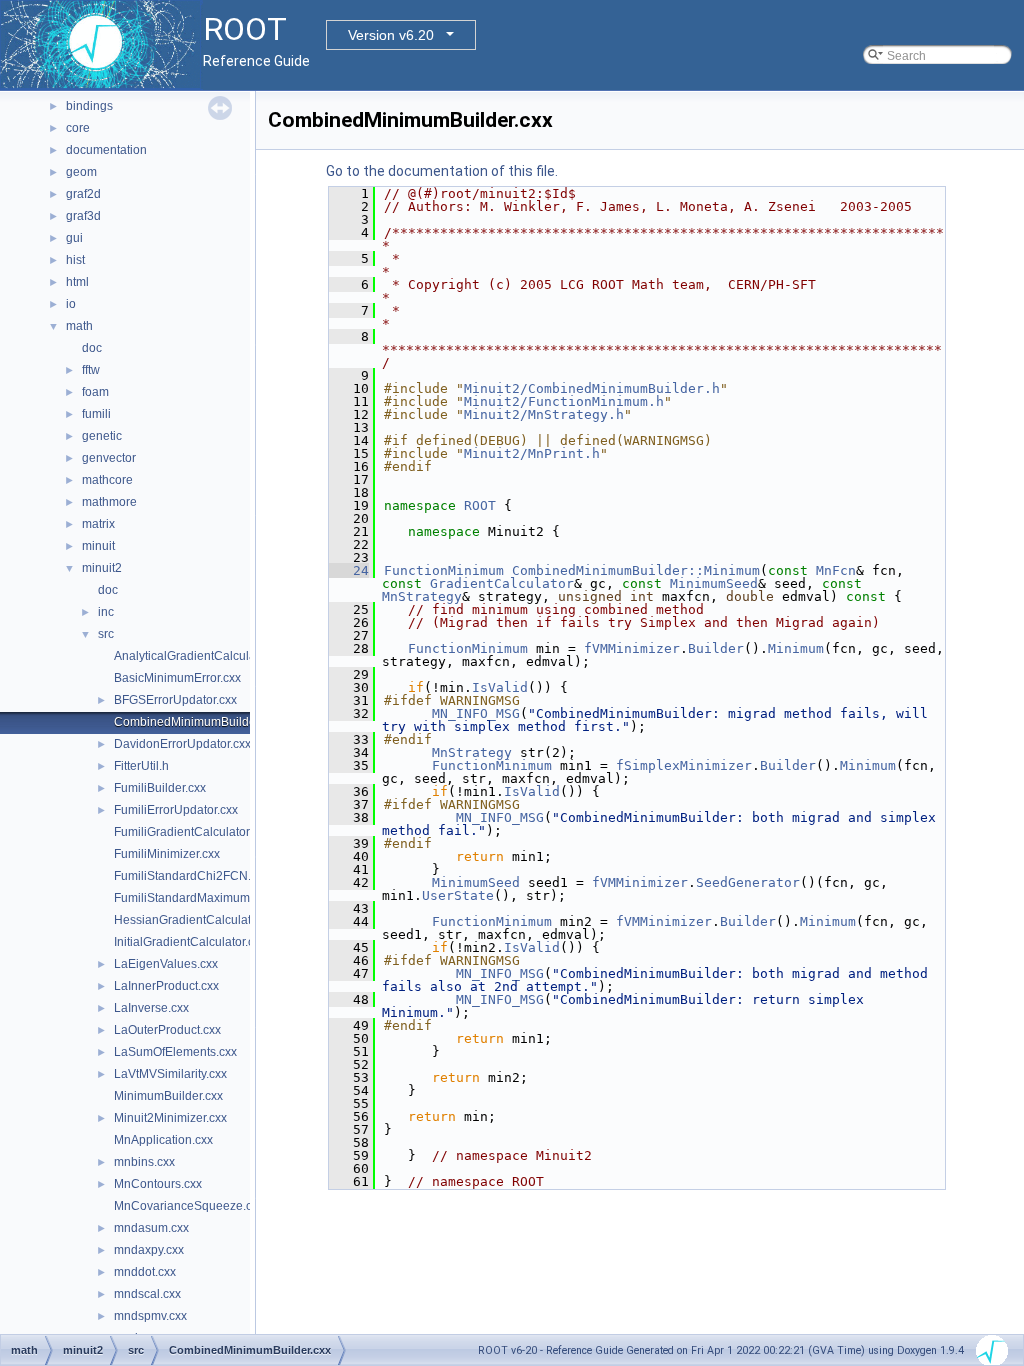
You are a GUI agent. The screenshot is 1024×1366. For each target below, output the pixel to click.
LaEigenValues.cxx (166, 964)
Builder (716, 648)
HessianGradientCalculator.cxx (198, 920)
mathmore (109, 502)
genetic (102, 436)
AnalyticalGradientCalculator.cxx (202, 656)
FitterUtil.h (141, 766)
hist (75, 260)
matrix (98, 524)
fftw (91, 370)
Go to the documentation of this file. (442, 171)
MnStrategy (422, 596)
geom (81, 172)
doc (92, 348)
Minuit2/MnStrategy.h (544, 414)
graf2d (83, 194)
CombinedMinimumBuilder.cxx (197, 722)
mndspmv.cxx (150, 1316)
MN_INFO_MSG (476, 713)
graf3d (83, 216)
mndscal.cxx (147, 1294)
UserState (458, 895)
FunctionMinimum (444, 570)
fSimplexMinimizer (684, 765)
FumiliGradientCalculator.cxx (192, 832)
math (79, 326)
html (77, 282)
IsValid (500, 687)
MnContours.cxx (158, 1184)
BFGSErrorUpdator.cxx (175, 700)
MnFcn (836, 570)
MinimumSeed (714, 583)
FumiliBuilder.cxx (160, 788)
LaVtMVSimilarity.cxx (170, 1074)
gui (74, 238)
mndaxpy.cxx (149, 1250)
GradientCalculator (502, 583)
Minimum (796, 648)
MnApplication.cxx (163, 1140)
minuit (98, 546)
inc (106, 612)
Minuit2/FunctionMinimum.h (564, 401)
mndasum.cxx (151, 1228)
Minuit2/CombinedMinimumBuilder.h (592, 388)
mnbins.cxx (144, 1162)
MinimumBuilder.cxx (168, 1096)
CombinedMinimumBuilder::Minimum (636, 570)
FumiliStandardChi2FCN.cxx (191, 876)
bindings (89, 106)
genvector (109, 458)
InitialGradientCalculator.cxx (190, 942)
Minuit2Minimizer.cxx (170, 1118)
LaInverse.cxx (151, 1008)
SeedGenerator (748, 882)
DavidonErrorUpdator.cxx (182, 744)
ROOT (480, 505)
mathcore (107, 480)
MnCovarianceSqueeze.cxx (189, 1206)
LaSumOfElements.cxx (175, 1052)
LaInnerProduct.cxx (166, 986)
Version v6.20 (391, 35)
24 (349, 570)
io (71, 304)
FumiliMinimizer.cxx (167, 854)
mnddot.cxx (145, 1272)
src (106, 634)
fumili (96, 414)
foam (95, 392)
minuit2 (102, 568)
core (78, 128)
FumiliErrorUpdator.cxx (176, 810)
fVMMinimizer (632, 648)
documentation (106, 150)
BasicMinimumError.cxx (177, 678)
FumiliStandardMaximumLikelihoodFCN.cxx (233, 898)
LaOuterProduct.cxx (167, 1030)
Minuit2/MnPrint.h (532, 453)
